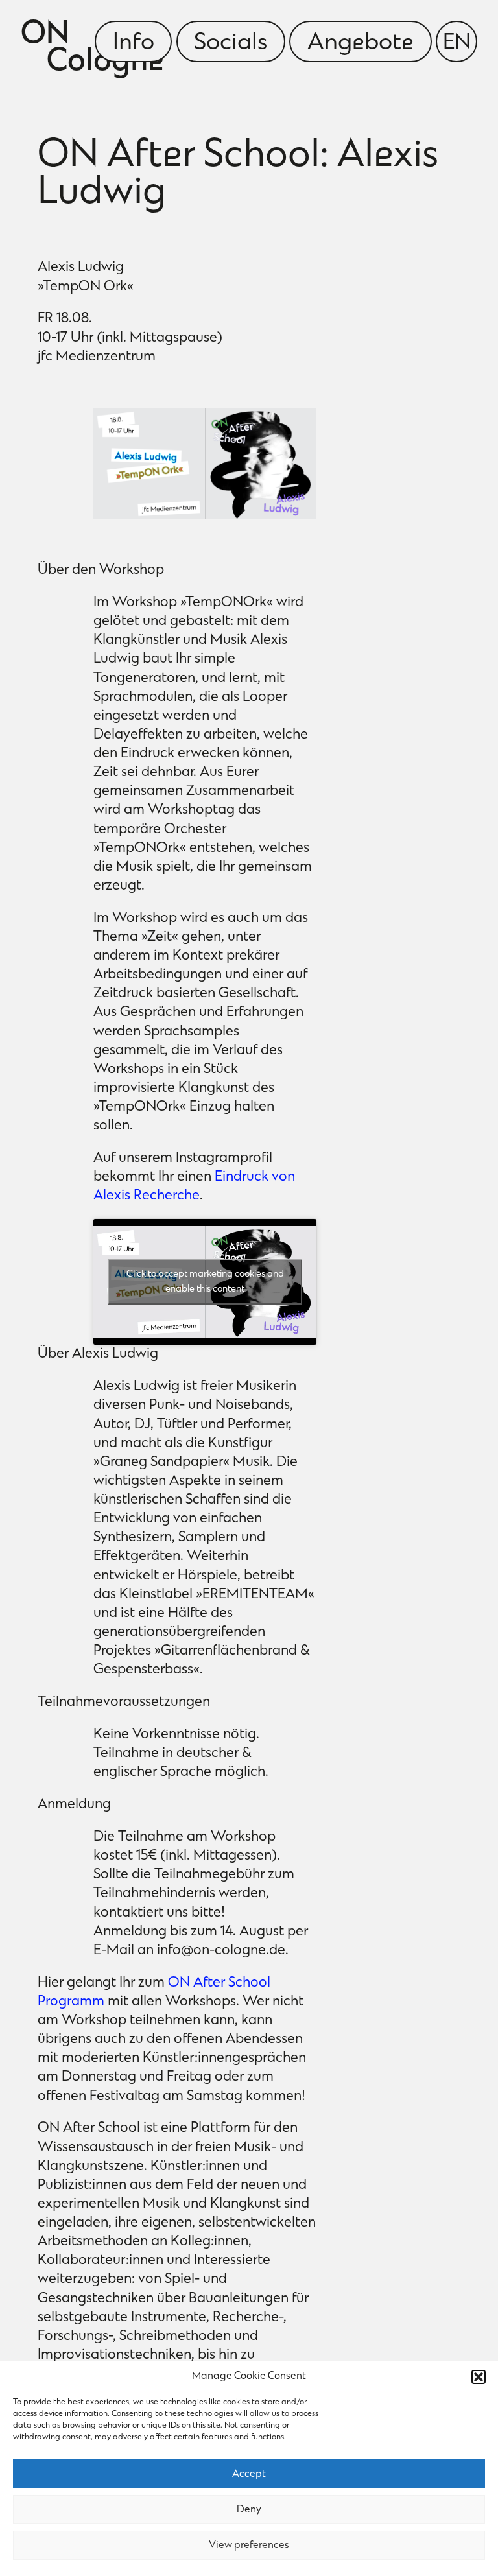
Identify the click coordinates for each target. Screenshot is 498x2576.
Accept (249, 2474)
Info (134, 43)
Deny (249, 2510)
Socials (231, 43)
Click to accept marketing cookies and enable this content (205, 1282)
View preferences (249, 2546)
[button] (479, 2377)
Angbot (361, 43)
